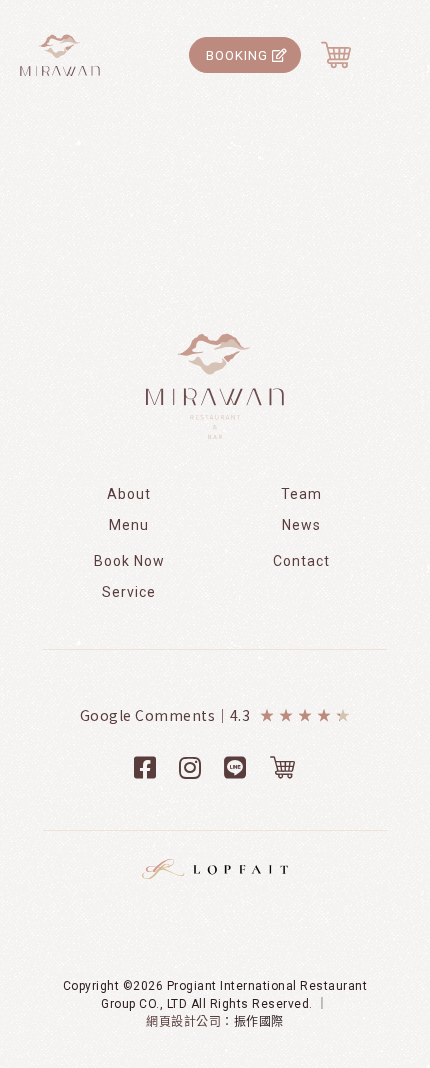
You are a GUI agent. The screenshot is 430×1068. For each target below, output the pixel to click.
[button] (245, 55)
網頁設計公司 (183, 1022)
